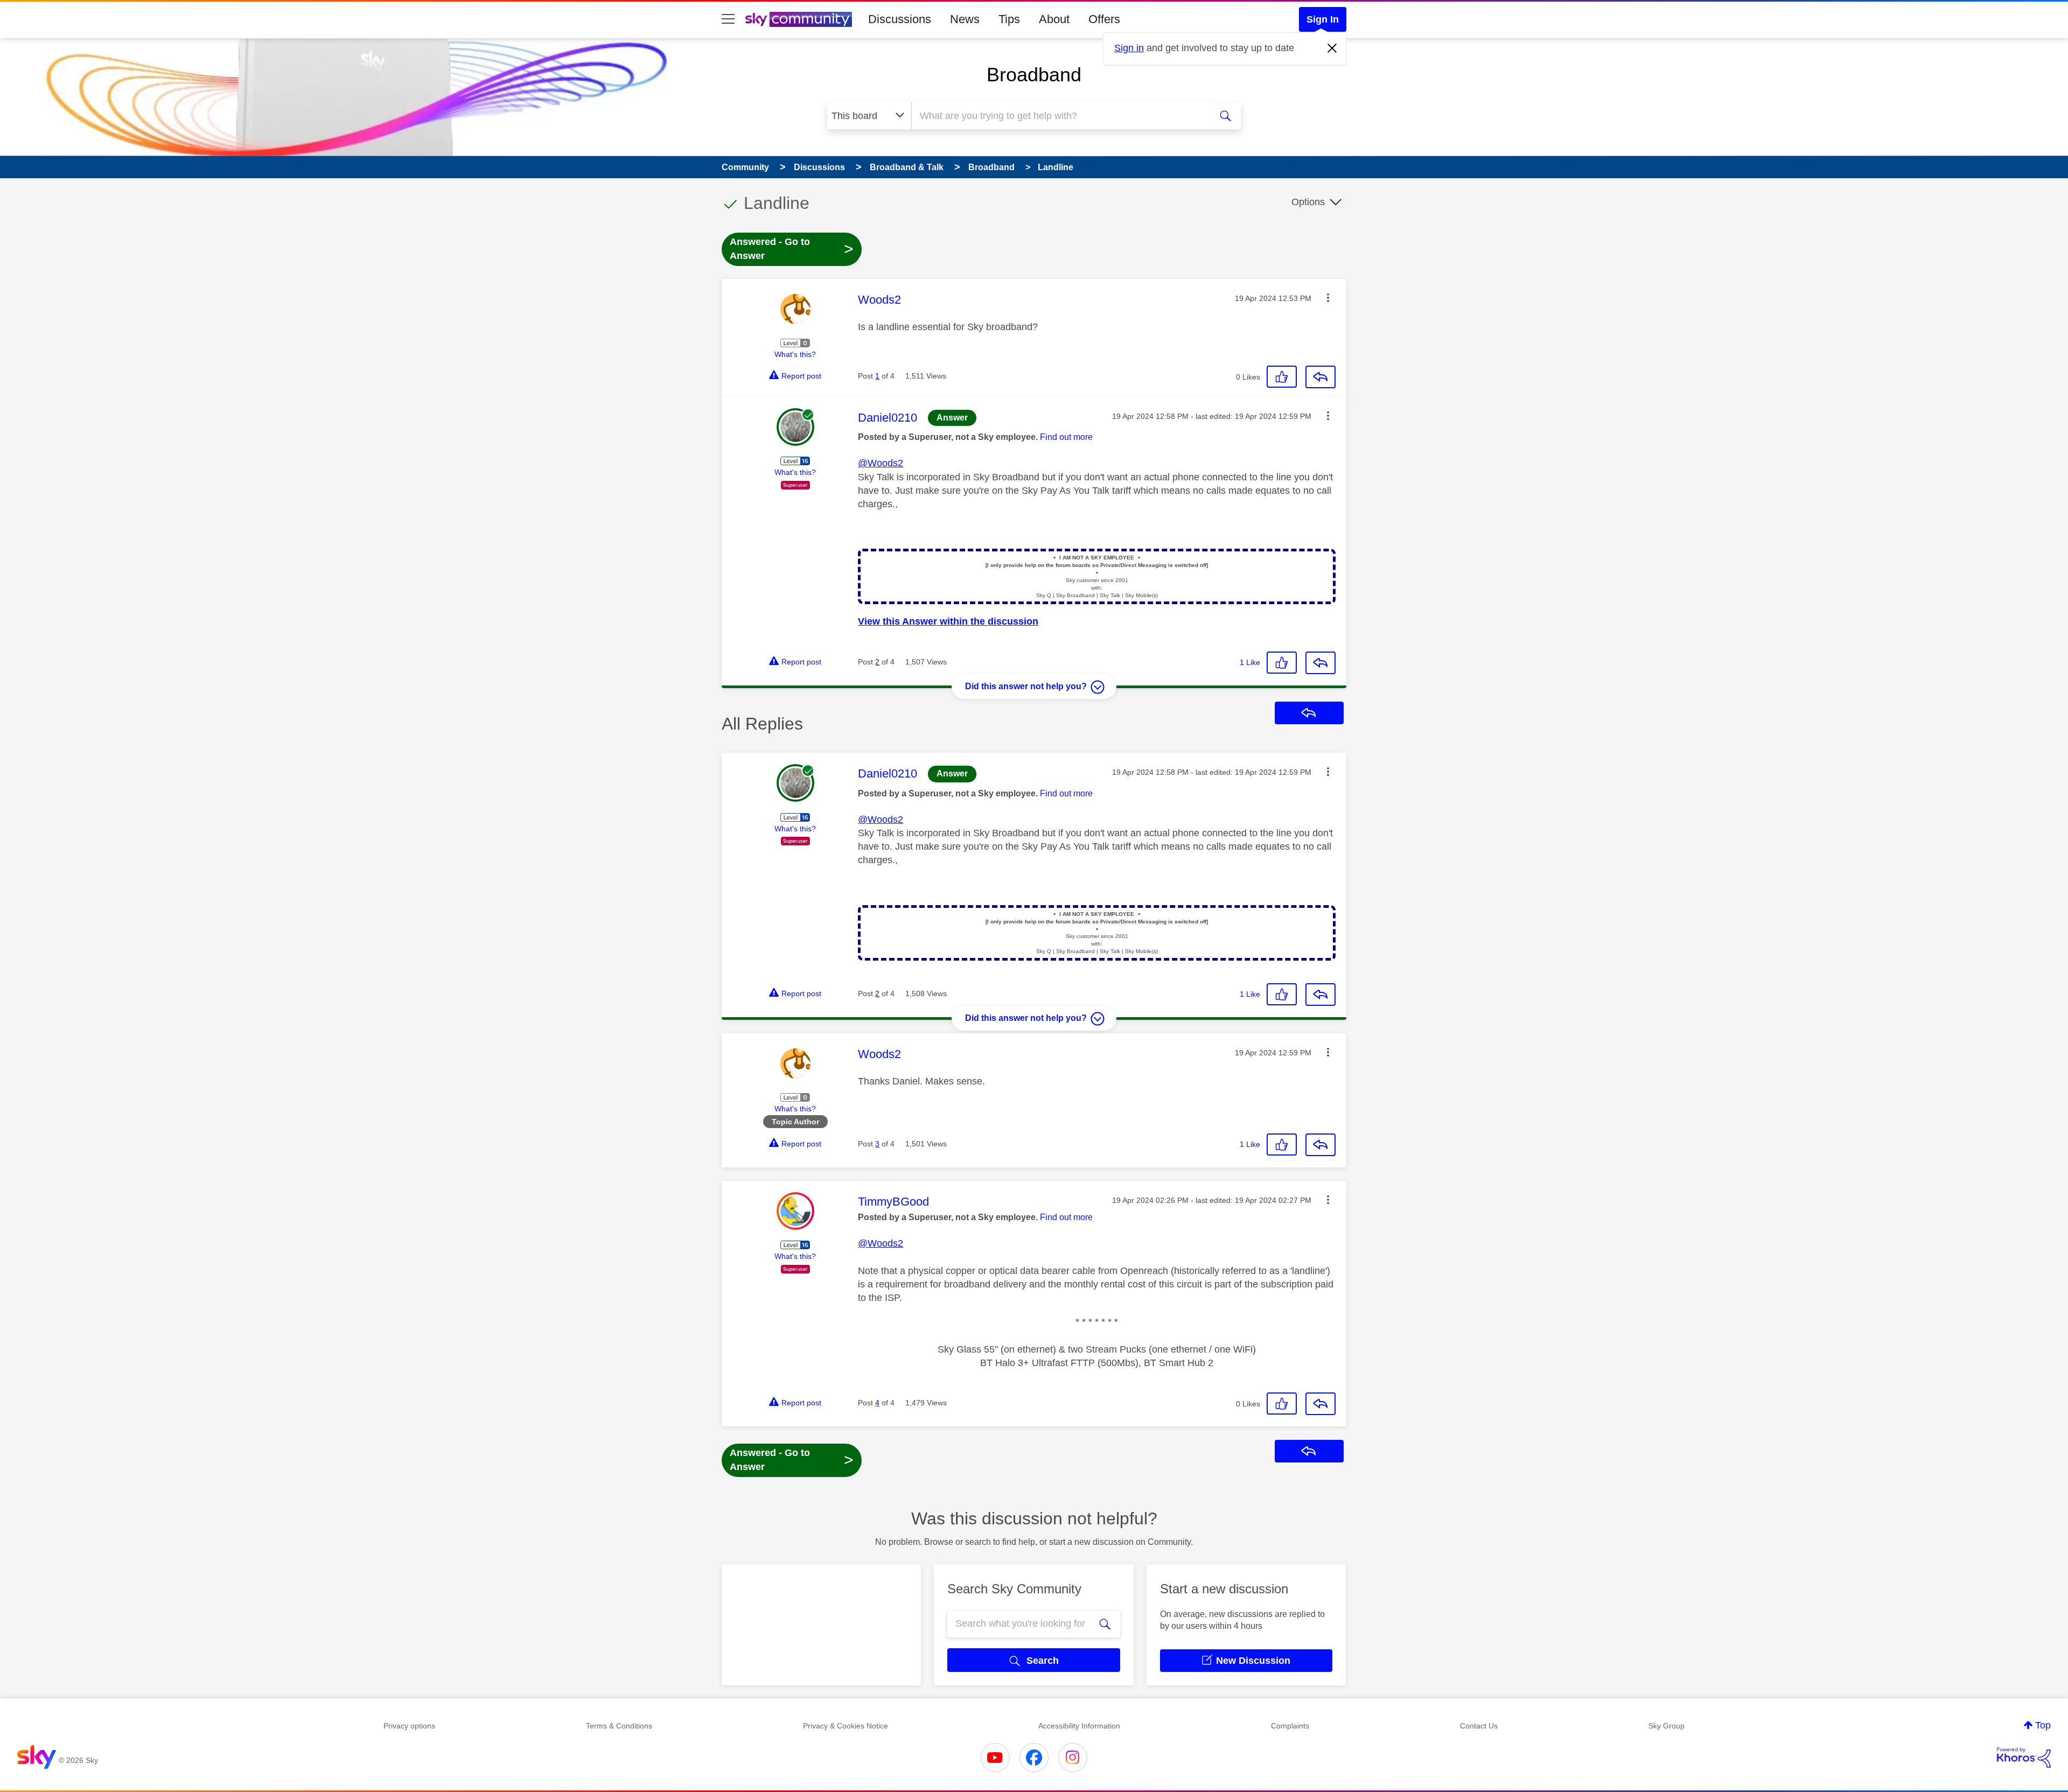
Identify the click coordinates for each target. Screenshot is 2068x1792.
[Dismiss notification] (1332, 48)
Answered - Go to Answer (792, 249)
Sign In (1323, 19)
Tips (1009, 19)
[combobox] (1060, 116)
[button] (1328, 298)
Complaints (1290, 1726)
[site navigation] (728, 19)
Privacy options (409, 1726)
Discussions (900, 19)
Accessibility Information (1079, 1726)
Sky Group (1667, 1726)
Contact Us (1479, 1726)
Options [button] (1308, 202)
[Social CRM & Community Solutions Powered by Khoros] (2024, 1758)
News (965, 19)
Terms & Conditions (619, 1726)
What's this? (795, 354)
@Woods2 (881, 463)
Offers (1104, 19)
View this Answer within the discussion (948, 621)
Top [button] (2043, 1725)
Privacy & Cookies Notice (846, 1726)
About (1054, 19)
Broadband (1034, 75)
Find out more (1066, 437)
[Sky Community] (799, 19)
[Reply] (1321, 377)
